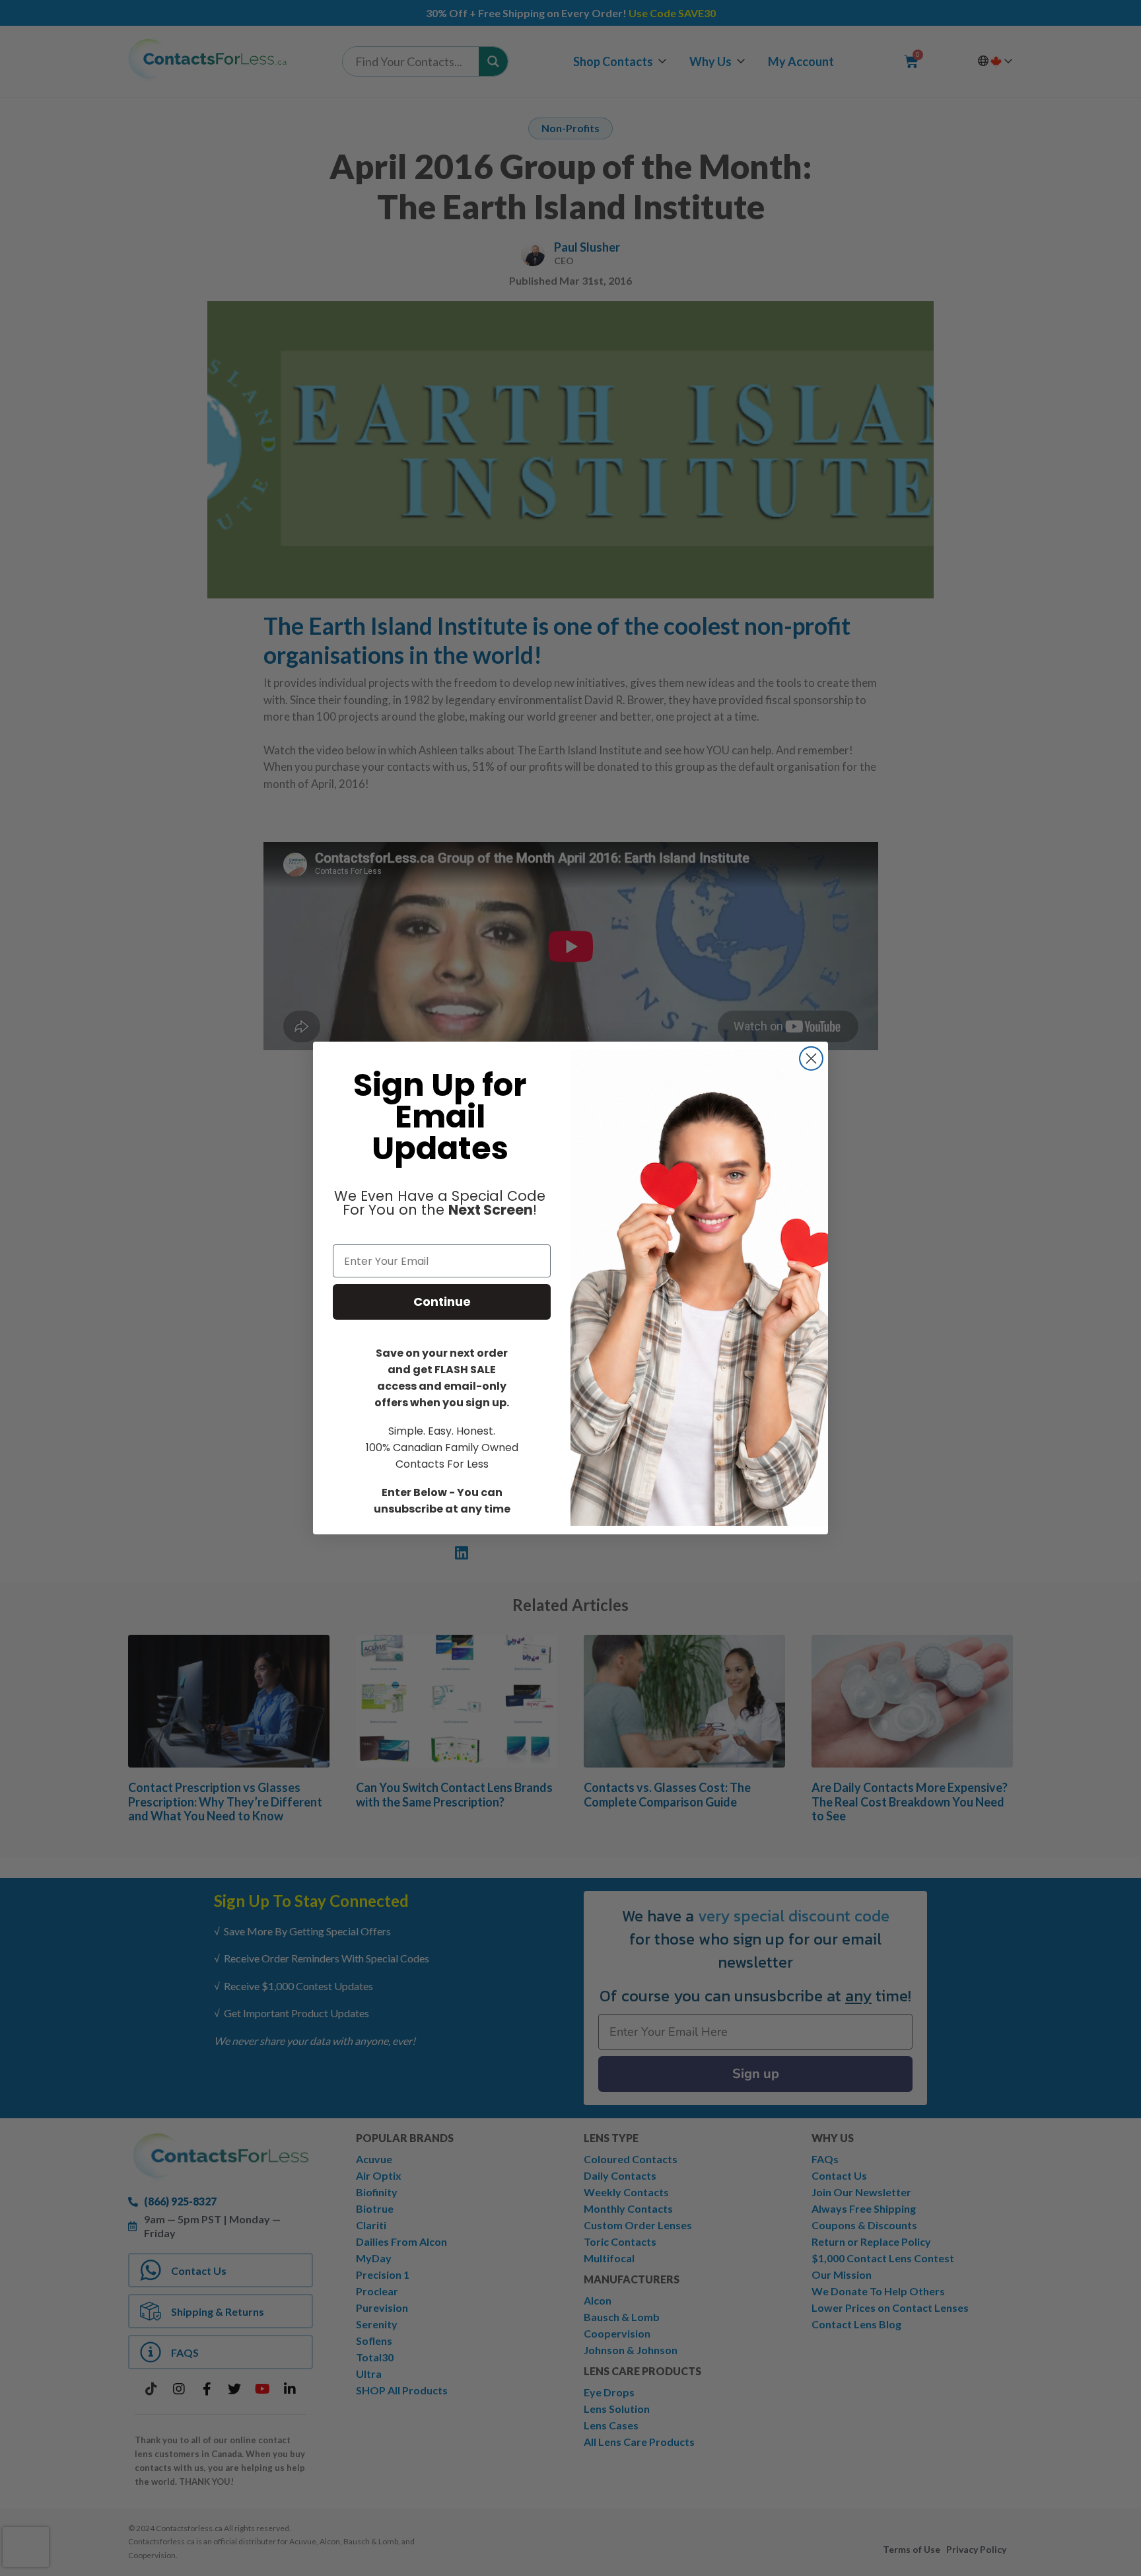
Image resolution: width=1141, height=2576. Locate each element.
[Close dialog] (811, 1058)
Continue (442, 1302)
